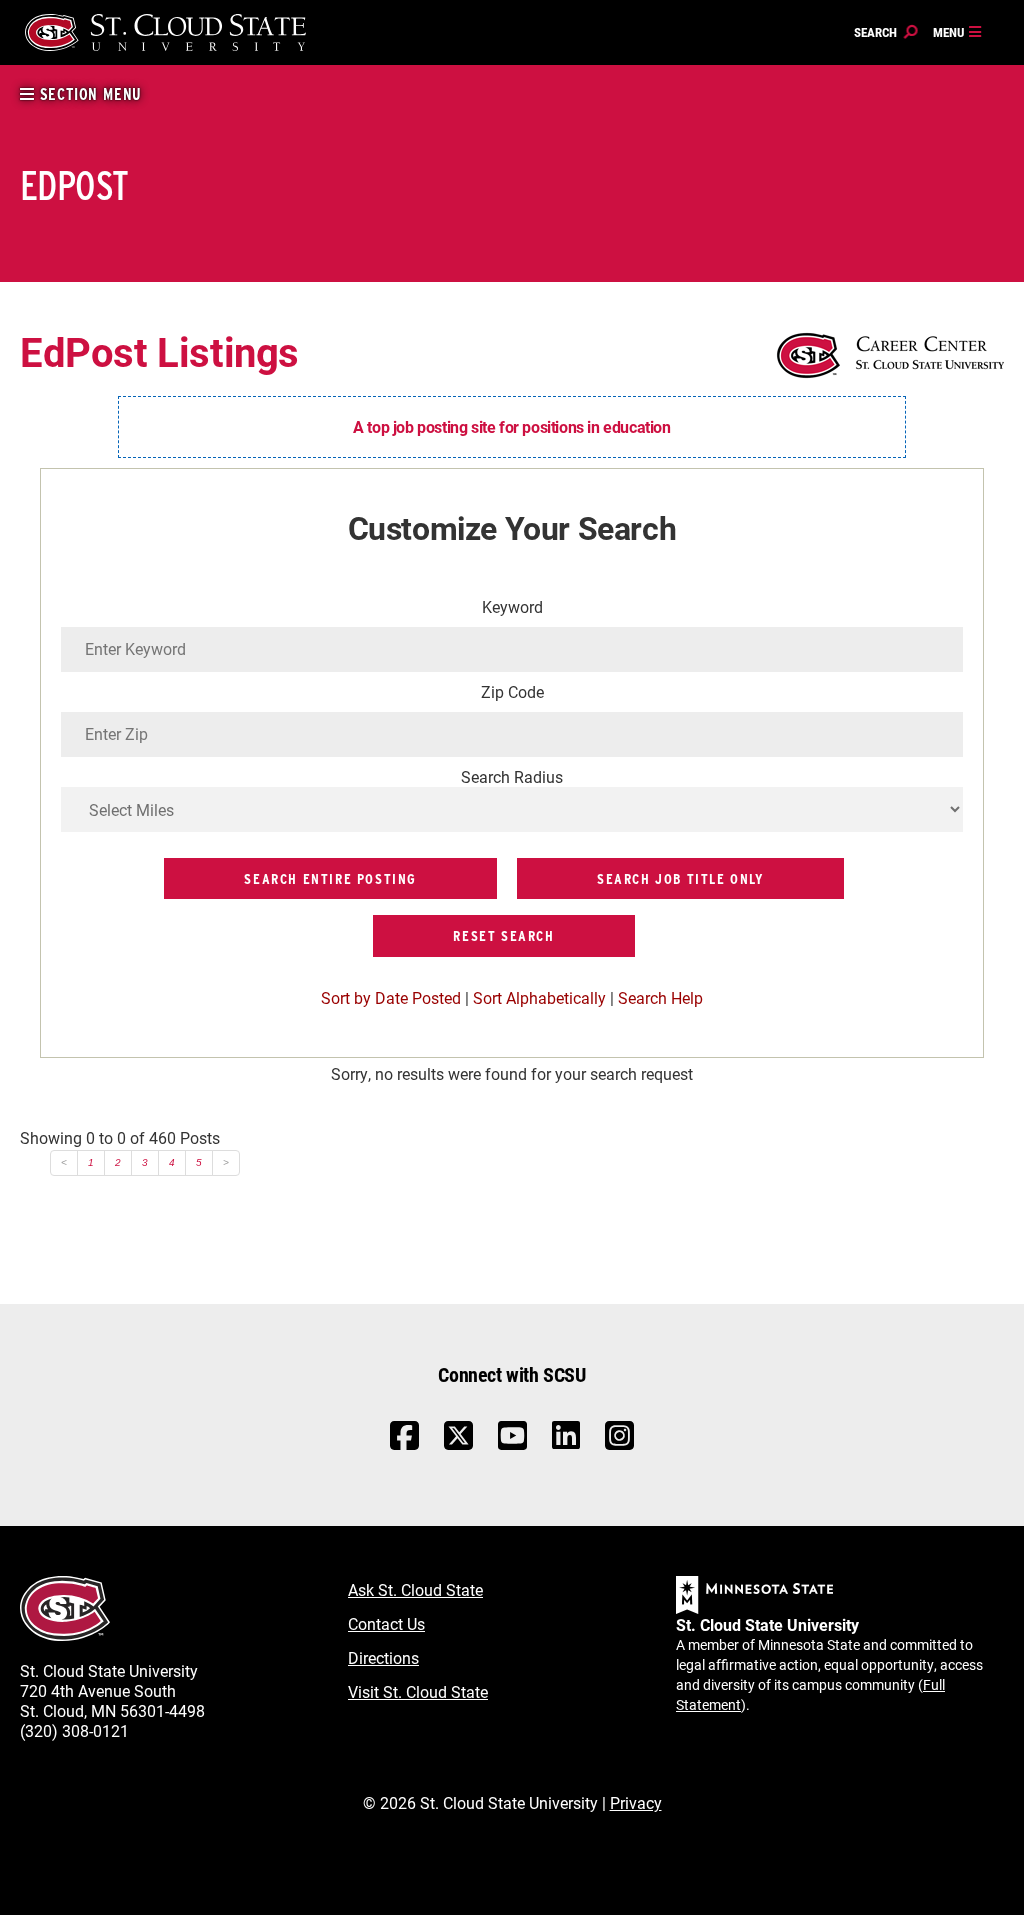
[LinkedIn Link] (566, 1440)
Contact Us (386, 1623)
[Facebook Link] (404, 1445)
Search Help (660, 997)
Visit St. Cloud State (418, 1691)
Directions (383, 1657)
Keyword (512, 606)
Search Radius (512, 776)
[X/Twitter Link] (458, 1445)
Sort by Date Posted (391, 997)
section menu (88, 94)
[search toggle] (886, 33)
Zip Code (512, 691)
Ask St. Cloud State (415, 1589)
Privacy (636, 1802)
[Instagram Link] (619, 1445)
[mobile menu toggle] (958, 33)
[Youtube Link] (512, 1445)
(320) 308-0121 (74, 1730)
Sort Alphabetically (539, 997)
